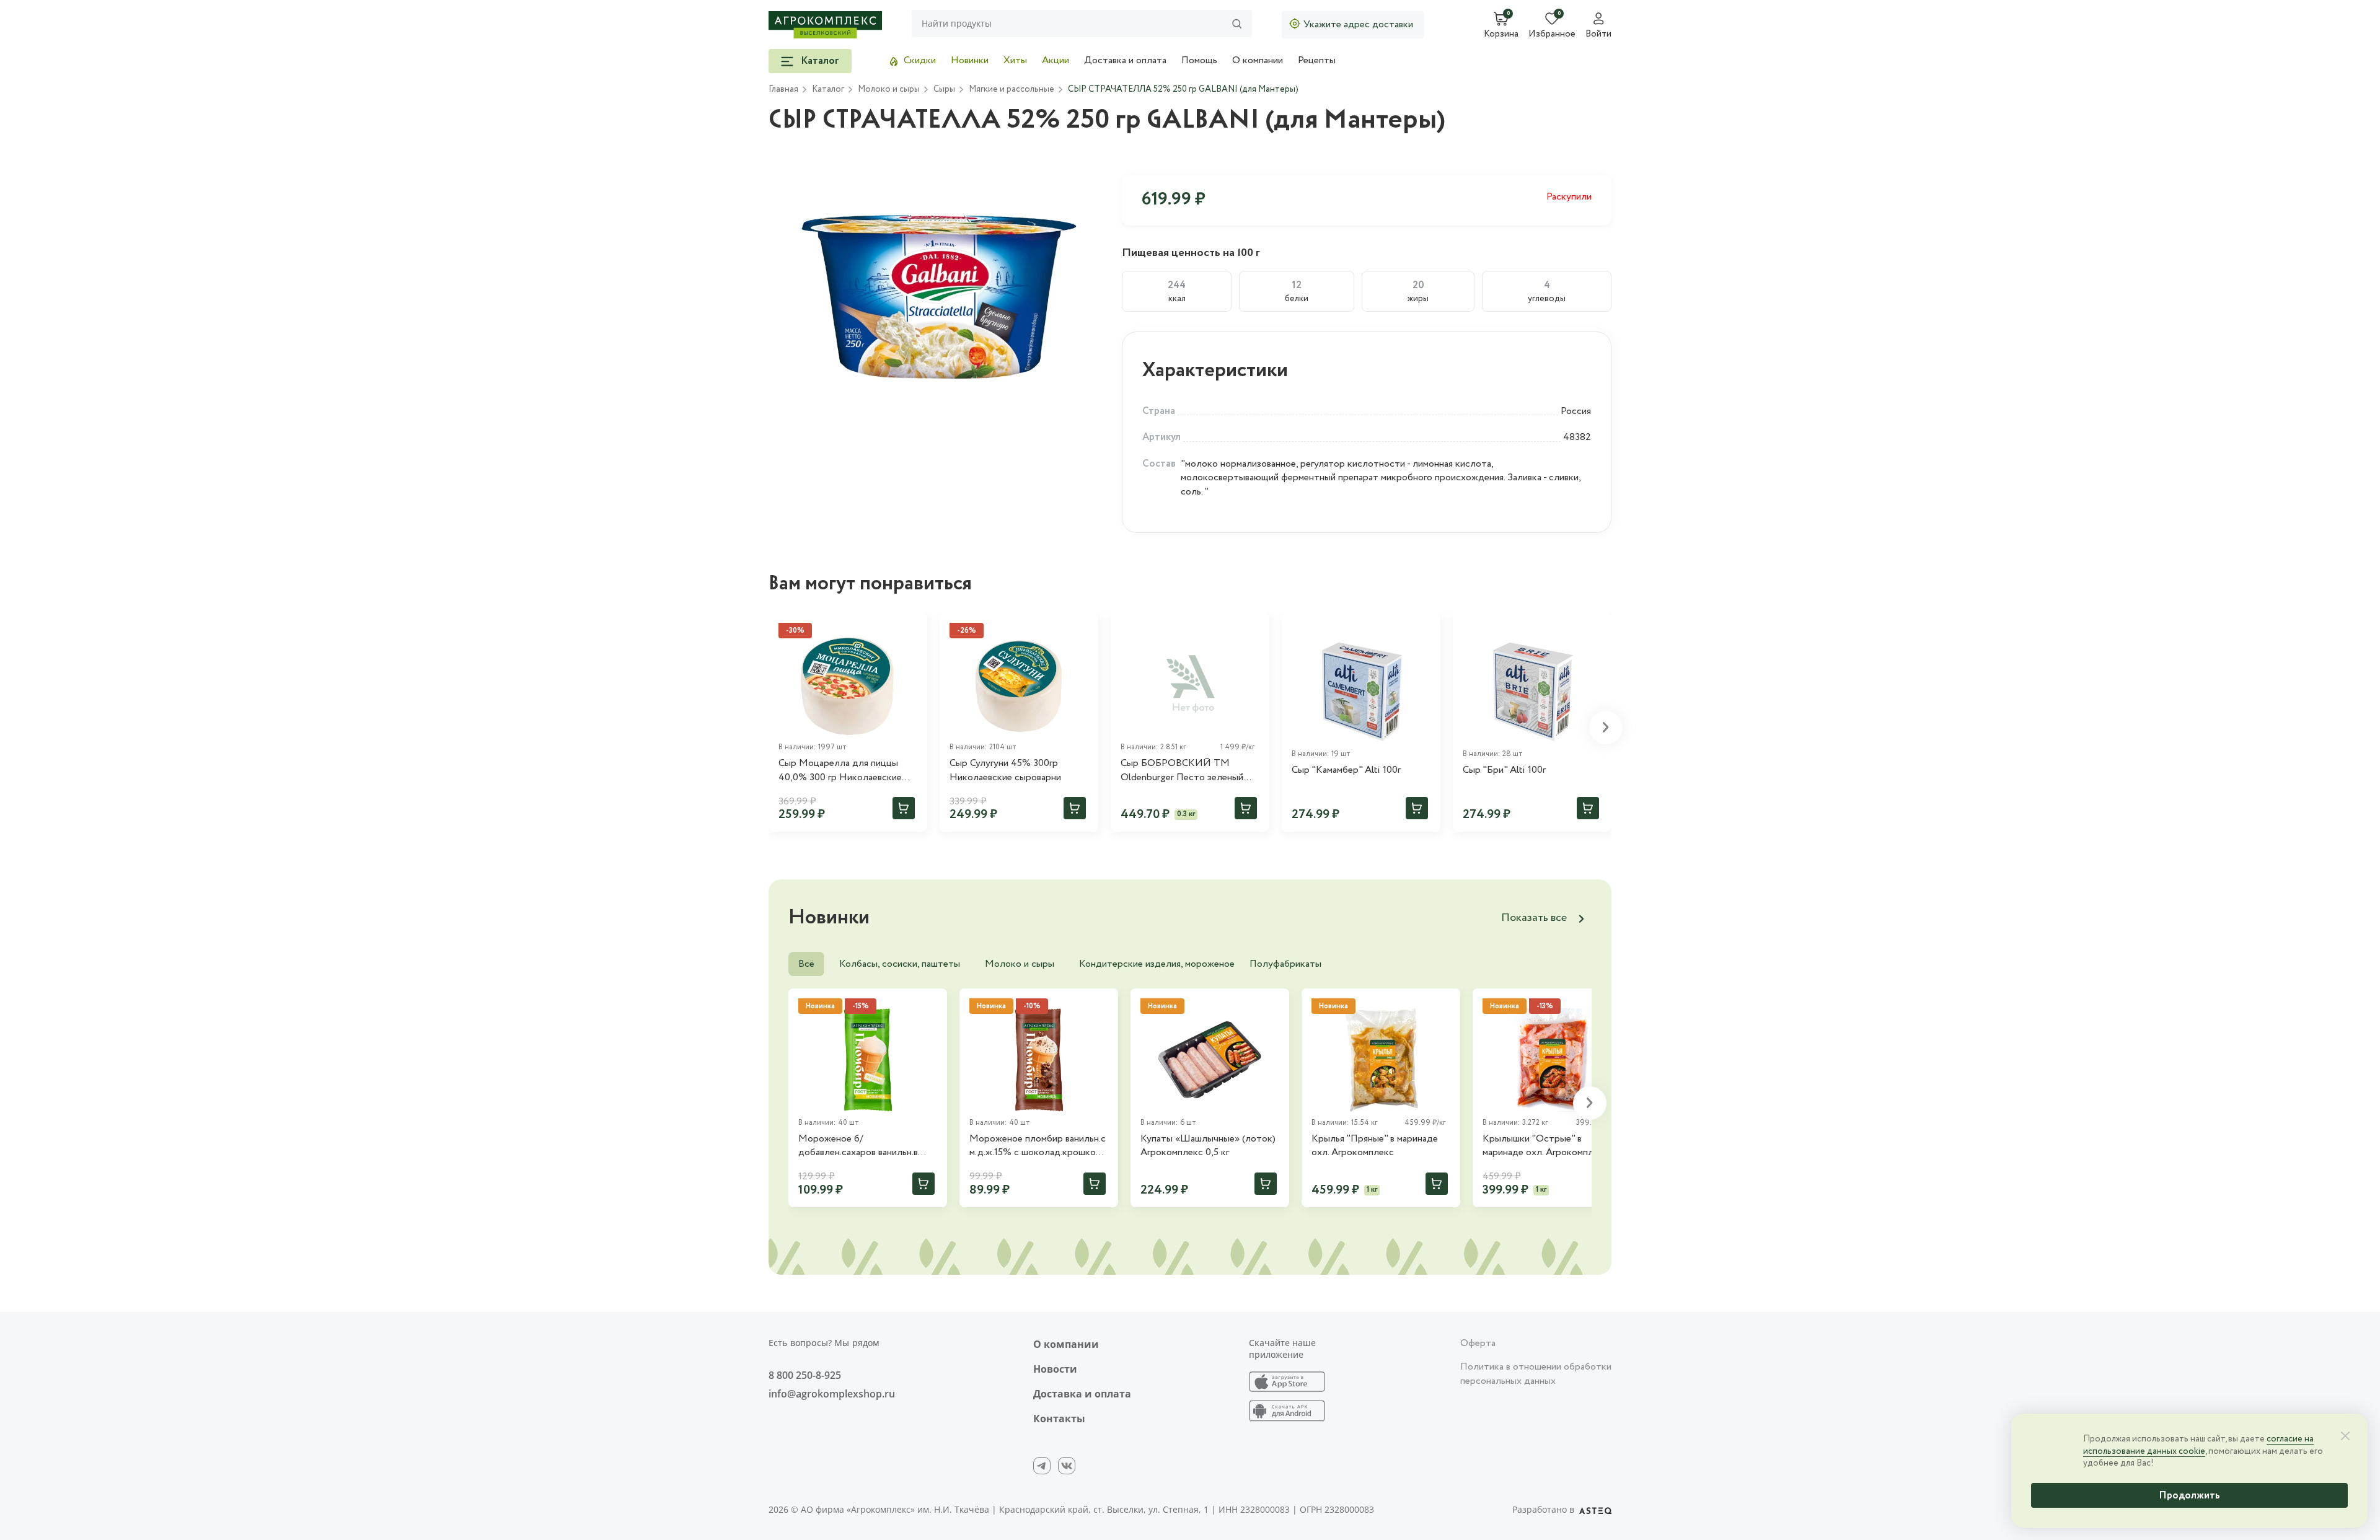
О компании (1258, 60)
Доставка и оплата (1125, 60)
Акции (1056, 60)
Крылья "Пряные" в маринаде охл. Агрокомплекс (1375, 1146)
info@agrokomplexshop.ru (832, 1394)
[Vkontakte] (1067, 1466)
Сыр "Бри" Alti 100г (1504, 770)
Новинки (970, 60)
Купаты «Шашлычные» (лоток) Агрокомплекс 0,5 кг (1208, 1146)
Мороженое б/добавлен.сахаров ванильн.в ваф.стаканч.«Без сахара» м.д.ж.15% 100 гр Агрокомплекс (866, 1146)
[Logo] (825, 25)
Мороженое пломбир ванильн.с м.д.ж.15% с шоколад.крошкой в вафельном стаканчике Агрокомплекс (1038, 1146)
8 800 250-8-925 (805, 1375)
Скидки (920, 60)
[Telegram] (1042, 1466)
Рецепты (1317, 60)
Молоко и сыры (1020, 964)
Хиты (1015, 60)
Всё (806, 964)
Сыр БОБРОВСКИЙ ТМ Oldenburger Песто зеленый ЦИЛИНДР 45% (1182, 771)
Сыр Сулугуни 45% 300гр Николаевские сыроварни (1005, 770)
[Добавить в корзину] (904, 808)
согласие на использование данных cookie (2198, 1445)
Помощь (1199, 60)
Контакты (1059, 1419)
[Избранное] (1254, 628)
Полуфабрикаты (1285, 964)
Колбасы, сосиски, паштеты (900, 964)
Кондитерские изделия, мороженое (1157, 964)
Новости (1055, 1369)
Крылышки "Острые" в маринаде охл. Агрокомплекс (1545, 1146)
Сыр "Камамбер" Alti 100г (1346, 770)
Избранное (1552, 35)
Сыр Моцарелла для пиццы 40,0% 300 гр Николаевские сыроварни (840, 771)
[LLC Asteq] (1595, 1510)
